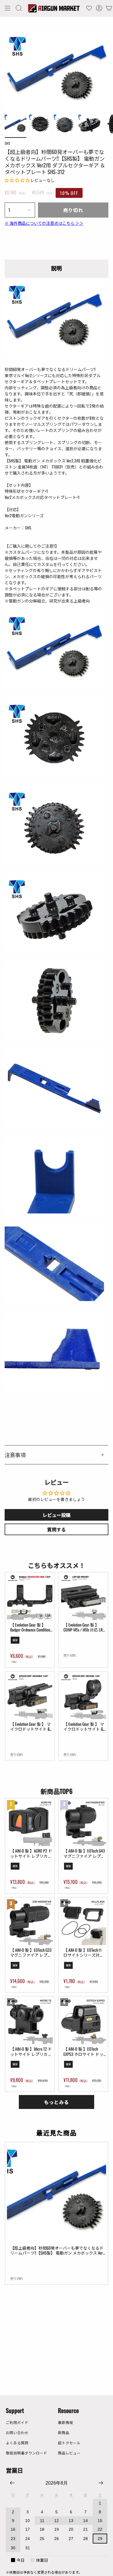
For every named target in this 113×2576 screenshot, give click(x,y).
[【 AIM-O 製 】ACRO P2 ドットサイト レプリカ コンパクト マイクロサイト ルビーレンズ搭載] (30, 1823)
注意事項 (15, 1455)
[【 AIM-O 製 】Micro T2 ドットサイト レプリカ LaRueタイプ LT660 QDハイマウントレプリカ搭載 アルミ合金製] (30, 2021)
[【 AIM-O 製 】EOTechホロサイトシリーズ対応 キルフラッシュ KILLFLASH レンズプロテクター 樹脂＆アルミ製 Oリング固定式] (83, 1922)
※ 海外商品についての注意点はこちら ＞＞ (44, 223)
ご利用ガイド (17, 2422)
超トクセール (69, 2443)
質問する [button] (57, 1529)
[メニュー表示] (8, 8)
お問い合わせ (17, 2433)
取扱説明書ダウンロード (27, 2453)
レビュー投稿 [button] (57, 1515)
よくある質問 (17, 2443)
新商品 (64, 2433)
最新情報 (65, 2422)
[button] (19, 8)
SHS (7, 143)
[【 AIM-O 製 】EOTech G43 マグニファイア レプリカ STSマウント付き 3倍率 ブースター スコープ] (83, 1823)
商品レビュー (69, 2453)
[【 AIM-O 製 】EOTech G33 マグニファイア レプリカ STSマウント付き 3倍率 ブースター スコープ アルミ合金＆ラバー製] (30, 1922)
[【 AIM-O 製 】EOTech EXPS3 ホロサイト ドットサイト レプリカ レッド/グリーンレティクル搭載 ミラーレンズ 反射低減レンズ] (83, 2021)
